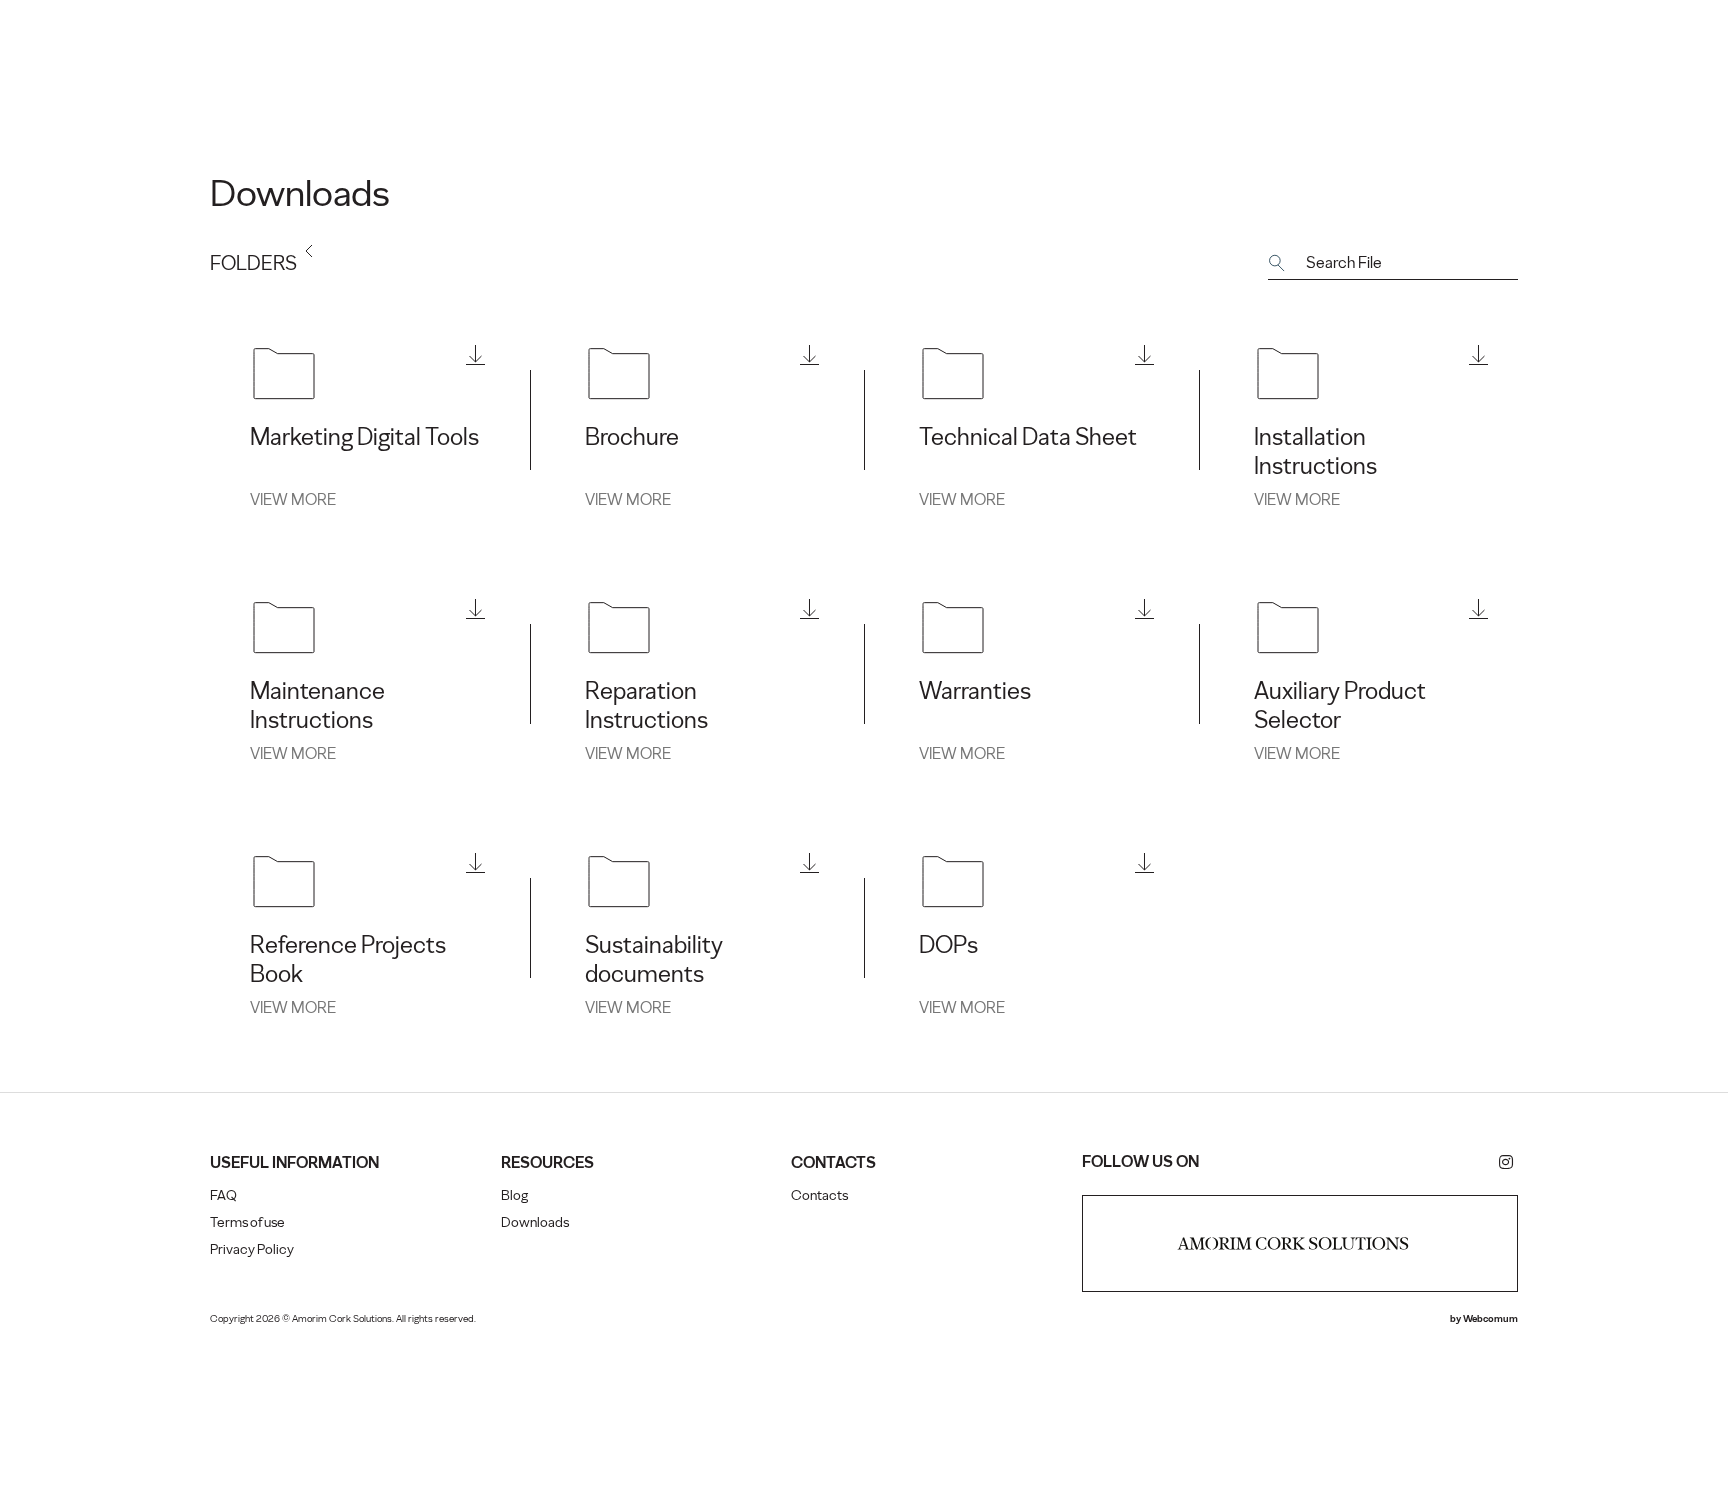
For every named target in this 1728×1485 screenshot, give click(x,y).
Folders (253, 263)
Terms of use (247, 1222)
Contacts (819, 1195)
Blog (514, 1195)
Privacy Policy (252, 1249)
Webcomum (1490, 1318)
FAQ (223, 1195)
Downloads (535, 1222)
